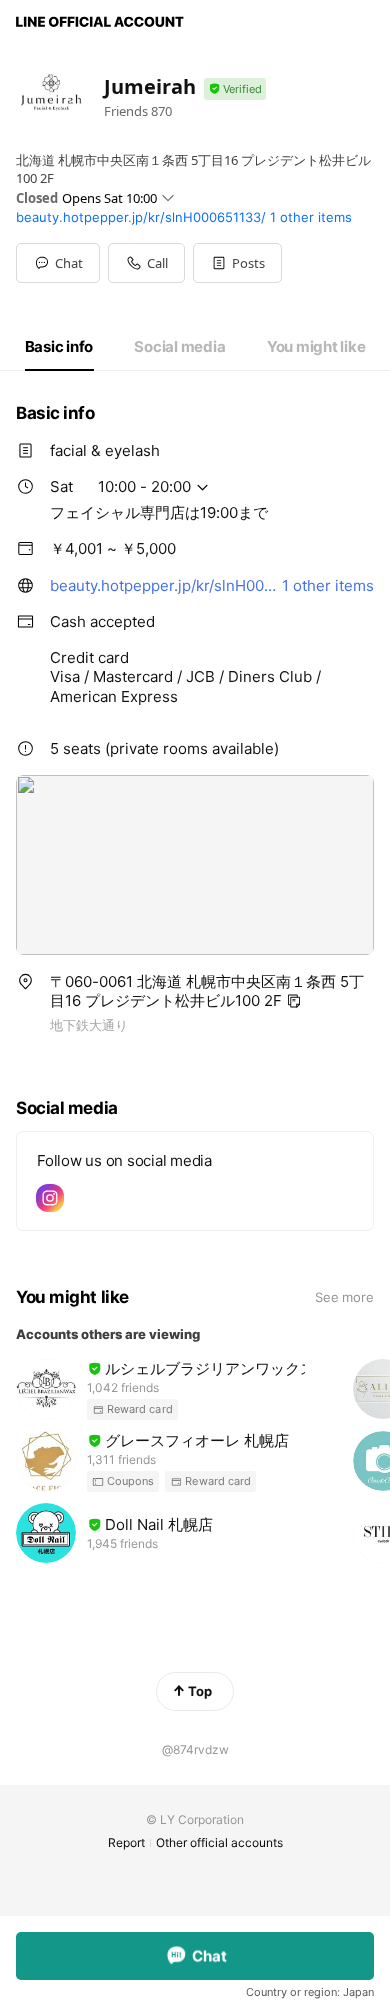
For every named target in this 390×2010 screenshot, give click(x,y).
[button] (237, 263)
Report (126, 1842)
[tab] (59, 347)
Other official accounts (219, 1842)
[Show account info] (235, 89)
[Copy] (294, 1001)
